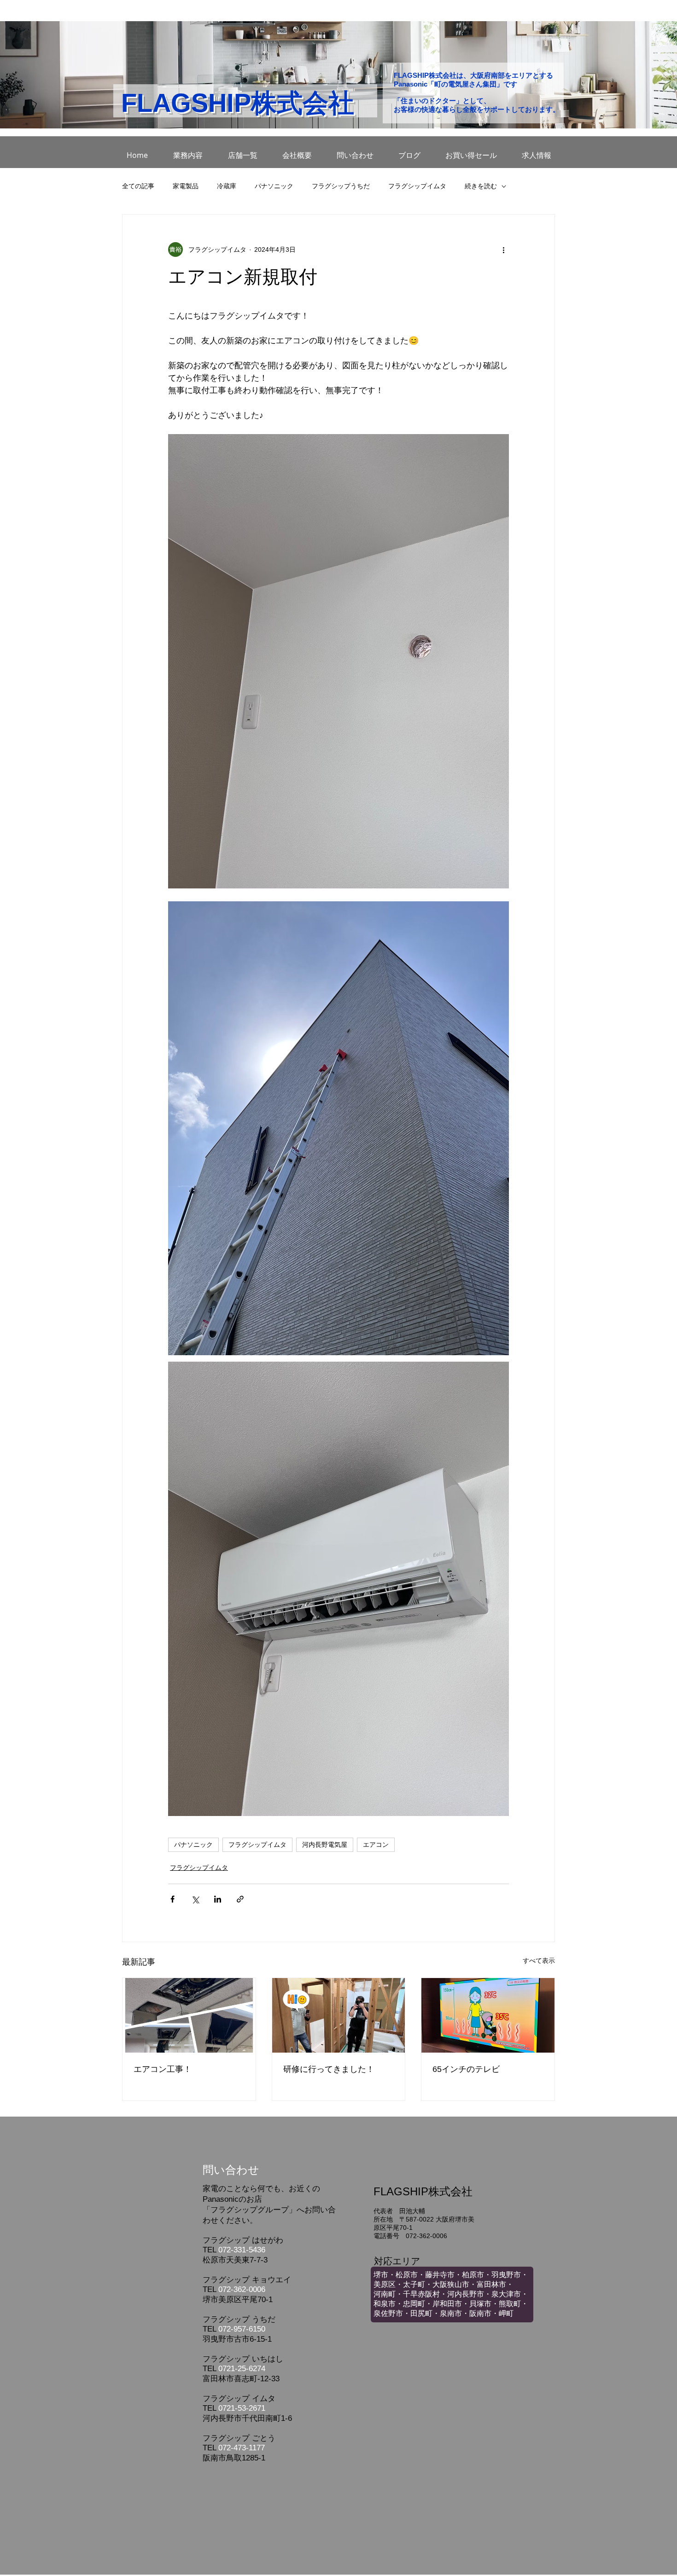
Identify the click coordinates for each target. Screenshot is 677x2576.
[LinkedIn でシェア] (218, 1899)
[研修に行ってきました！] (339, 2015)
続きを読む (481, 186)
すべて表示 (539, 1961)
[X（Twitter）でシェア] (195, 1899)
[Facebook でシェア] (172, 1899)
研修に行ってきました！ (329, 2069)
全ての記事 (138, 186)
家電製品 (186, 186)
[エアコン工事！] (189, 2015)
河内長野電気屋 (325, 1845)
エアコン (376, 1845)
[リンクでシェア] (240, 1899)
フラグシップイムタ (417, 186)
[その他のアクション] (503, 249)
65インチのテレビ (466, 2069)
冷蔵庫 (227, 186)
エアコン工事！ (163, 2069)
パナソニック (274, 186)
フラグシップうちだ (341, 186)
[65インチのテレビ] (488, 2015)
